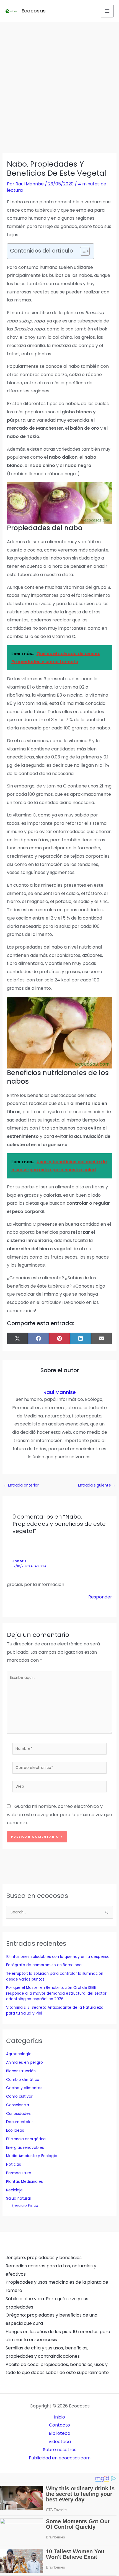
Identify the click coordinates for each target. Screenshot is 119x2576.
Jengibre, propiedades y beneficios (44, 2258)
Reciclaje (14, 2190)
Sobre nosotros (60, 2450)
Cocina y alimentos (24, 2088)
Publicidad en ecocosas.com (60, 2458)
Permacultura (19, 2173)
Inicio (59, 2417)
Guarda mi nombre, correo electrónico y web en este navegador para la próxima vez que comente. (59, 1815)
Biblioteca (59, 2433)
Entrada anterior (21, 1485)
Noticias (14, 2164)
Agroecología (19, 2054)
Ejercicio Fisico (25, 2206)
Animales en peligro (24, 2062)
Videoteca (60, 2442)
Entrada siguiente (97, 1485)
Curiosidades (18, 2114)
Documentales (20, 2122)
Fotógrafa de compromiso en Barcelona (44, 1965)
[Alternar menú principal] (107, 11)
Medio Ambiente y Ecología (32, 2156)
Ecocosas (34, 11)
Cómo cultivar (19, 2096)
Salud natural (18, 2198)
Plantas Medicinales (24, 2182)
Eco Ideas (15, 2130)
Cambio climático (23, 2080)
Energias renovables (25, 2148)
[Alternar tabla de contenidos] (82, 251)
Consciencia (18, 2105)
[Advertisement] (59, 84)
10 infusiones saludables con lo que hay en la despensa (58, 1957)
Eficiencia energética (26, 2139)
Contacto (59, 2425)
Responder (100, 1597)
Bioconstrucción (21, 2071)
